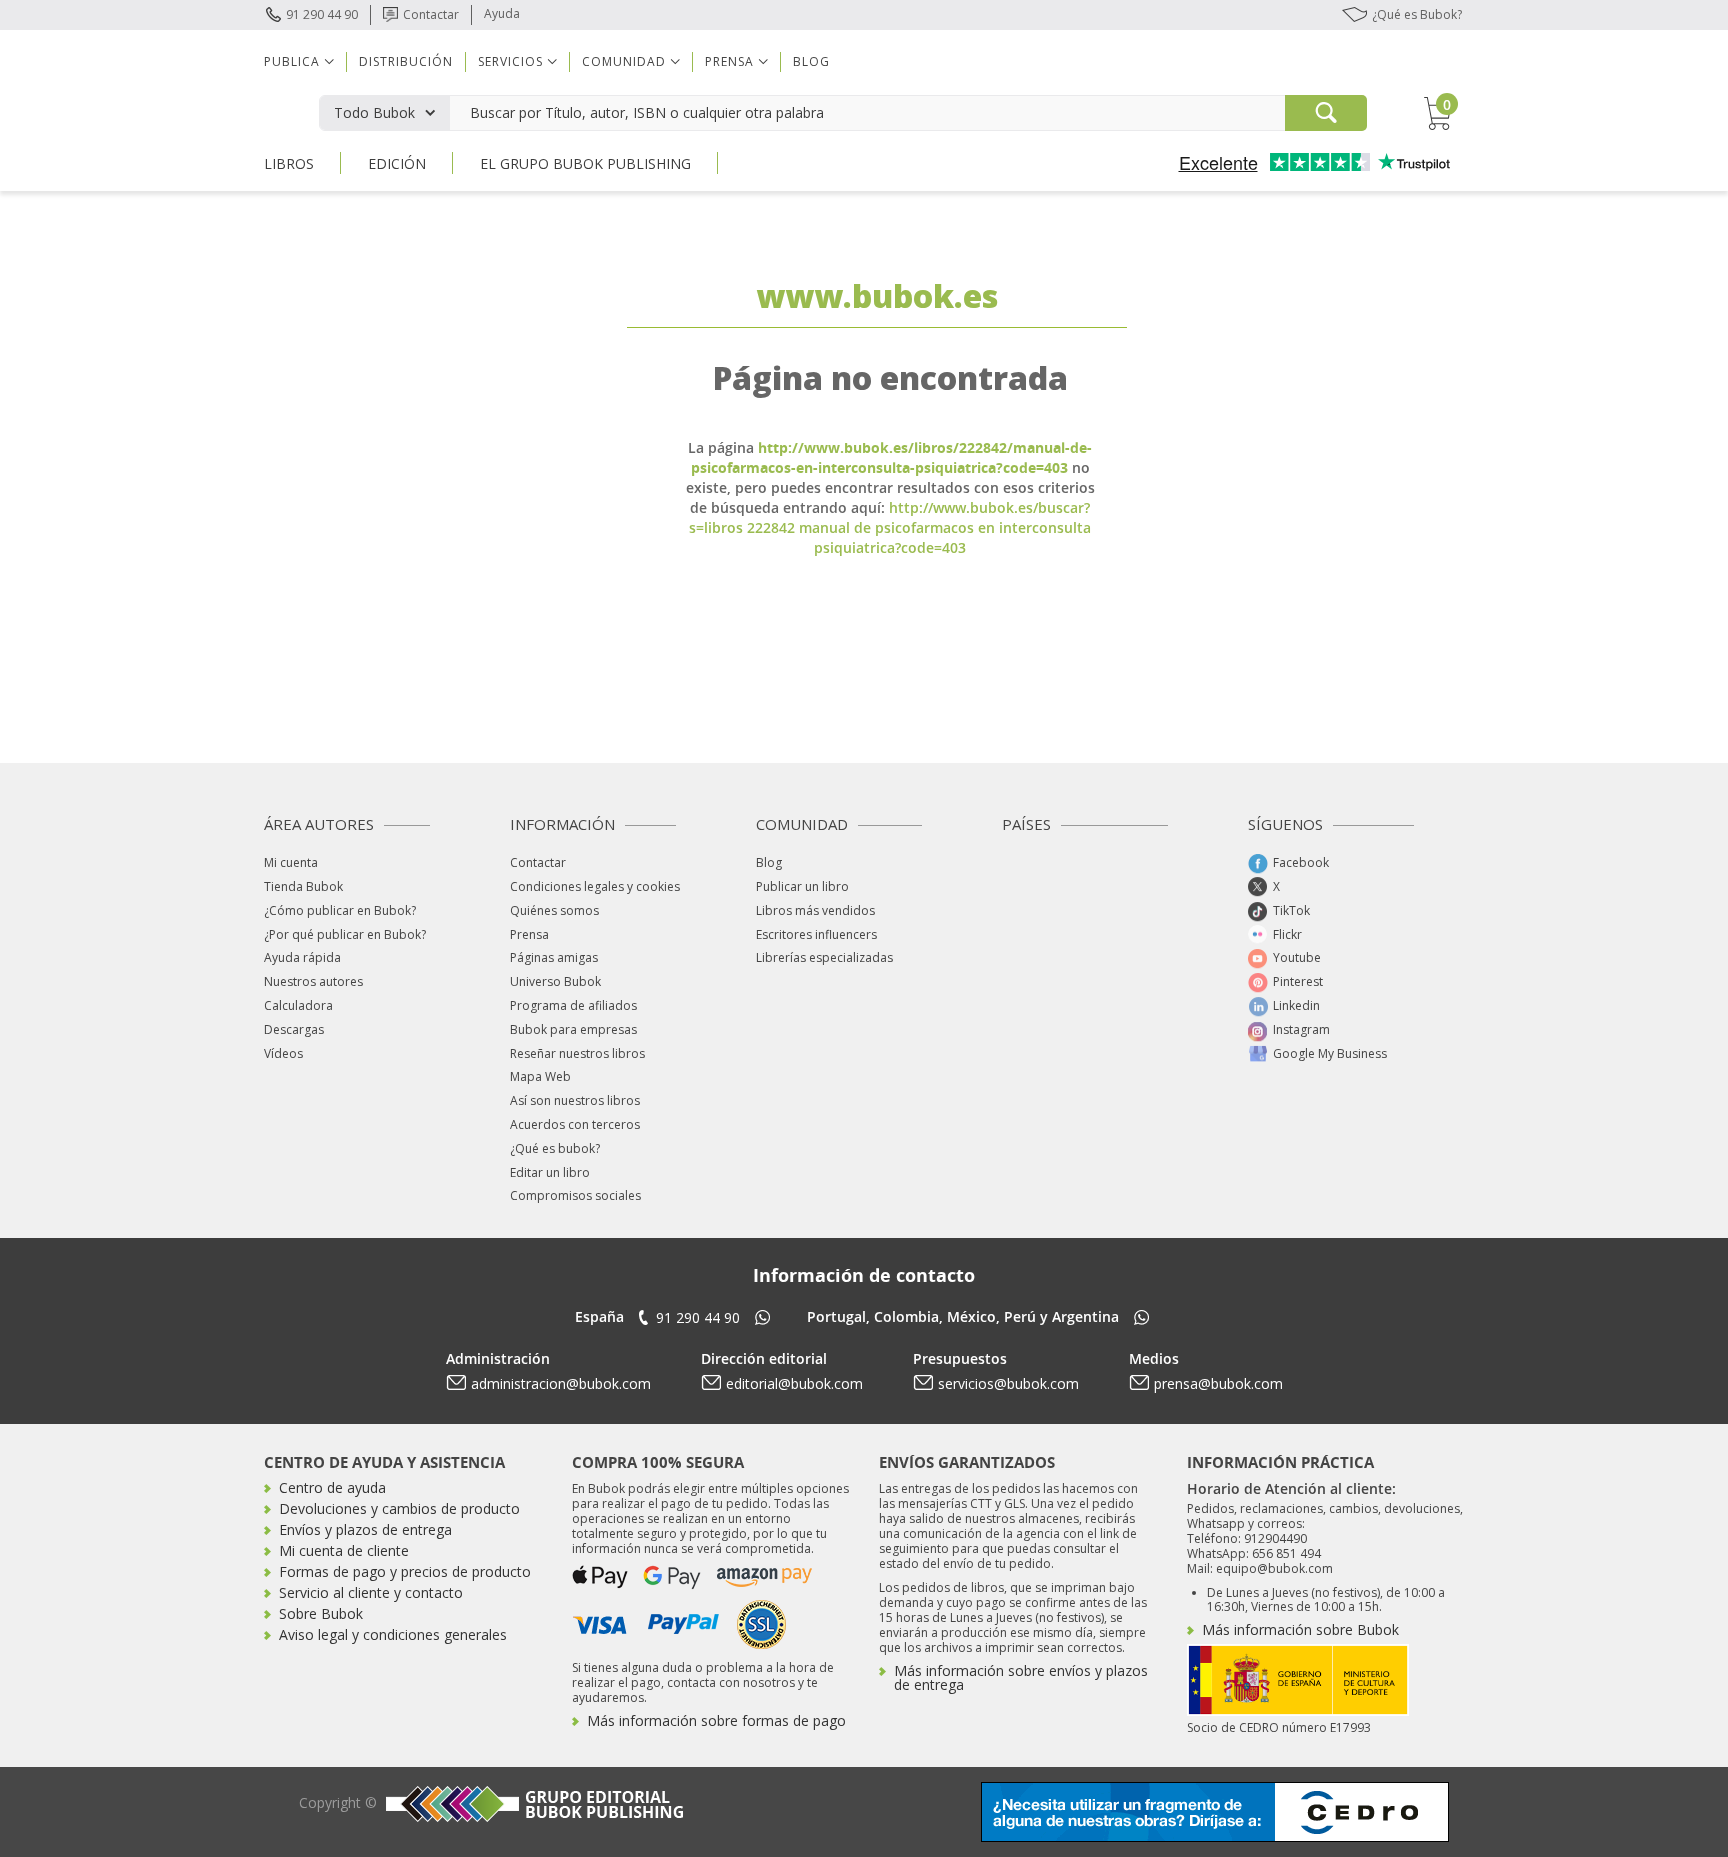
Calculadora (298, 1005)
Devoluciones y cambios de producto (399, 1508)
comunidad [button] (624, 61)
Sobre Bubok (321, 1613)
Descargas (294, 1029)
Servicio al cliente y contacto (371, 1592)
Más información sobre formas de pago (716, 1720)
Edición (397, 163)
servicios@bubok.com (1008, 1383)
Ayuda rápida (302, 957)
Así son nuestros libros (575, 1100)
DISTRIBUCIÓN (406, 61)
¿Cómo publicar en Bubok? (340, 910)
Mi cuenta (291, 862)
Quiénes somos (554, 910)
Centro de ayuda (332, 1487)
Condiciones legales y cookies (595, 886)
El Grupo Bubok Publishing (585, 163)
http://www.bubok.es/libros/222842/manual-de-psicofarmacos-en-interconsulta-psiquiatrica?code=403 (892, 457)
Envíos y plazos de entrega (365, 1529)
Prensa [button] (729, 61)
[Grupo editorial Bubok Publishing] (532, 1803)
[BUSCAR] (1326, 113)
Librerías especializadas (824, 957)
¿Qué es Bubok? (1417, 14)
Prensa (529, 934)
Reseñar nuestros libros (577, 1053)
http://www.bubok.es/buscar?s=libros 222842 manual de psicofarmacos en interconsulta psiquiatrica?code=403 (890, 527)
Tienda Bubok (303, 886)
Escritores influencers (816, 934)
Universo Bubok (555, 981)
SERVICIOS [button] (510, 61)
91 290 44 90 (322, 14)
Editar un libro (550, 1172)
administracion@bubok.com (561, 1383)
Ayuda (502, 13)
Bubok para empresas (573, 1029)
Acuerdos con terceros (575, 1124)
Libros (289, 163)
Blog (811, 61)
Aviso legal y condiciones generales (393, 1634)
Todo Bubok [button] (374, 112)
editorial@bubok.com (794, 1383)
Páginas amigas (554, 957)
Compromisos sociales (575, 1195)
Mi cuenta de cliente (344, 1550)
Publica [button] (292, 61)
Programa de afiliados (573, 1005)
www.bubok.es (877, 295)
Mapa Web (540, 1076)
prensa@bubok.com (1218, 1383)
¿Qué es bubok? (555, 1148)
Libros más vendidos (815, 910)
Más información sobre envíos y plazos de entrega (1021, 1677)
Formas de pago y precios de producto (405, 1571)
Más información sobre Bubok (1300, 1629)
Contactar (431, 14)
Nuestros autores (313, 981)
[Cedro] (1215, 1810)
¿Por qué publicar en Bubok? (345, 934)
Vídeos (283, 1053)
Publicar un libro (802, 886)
